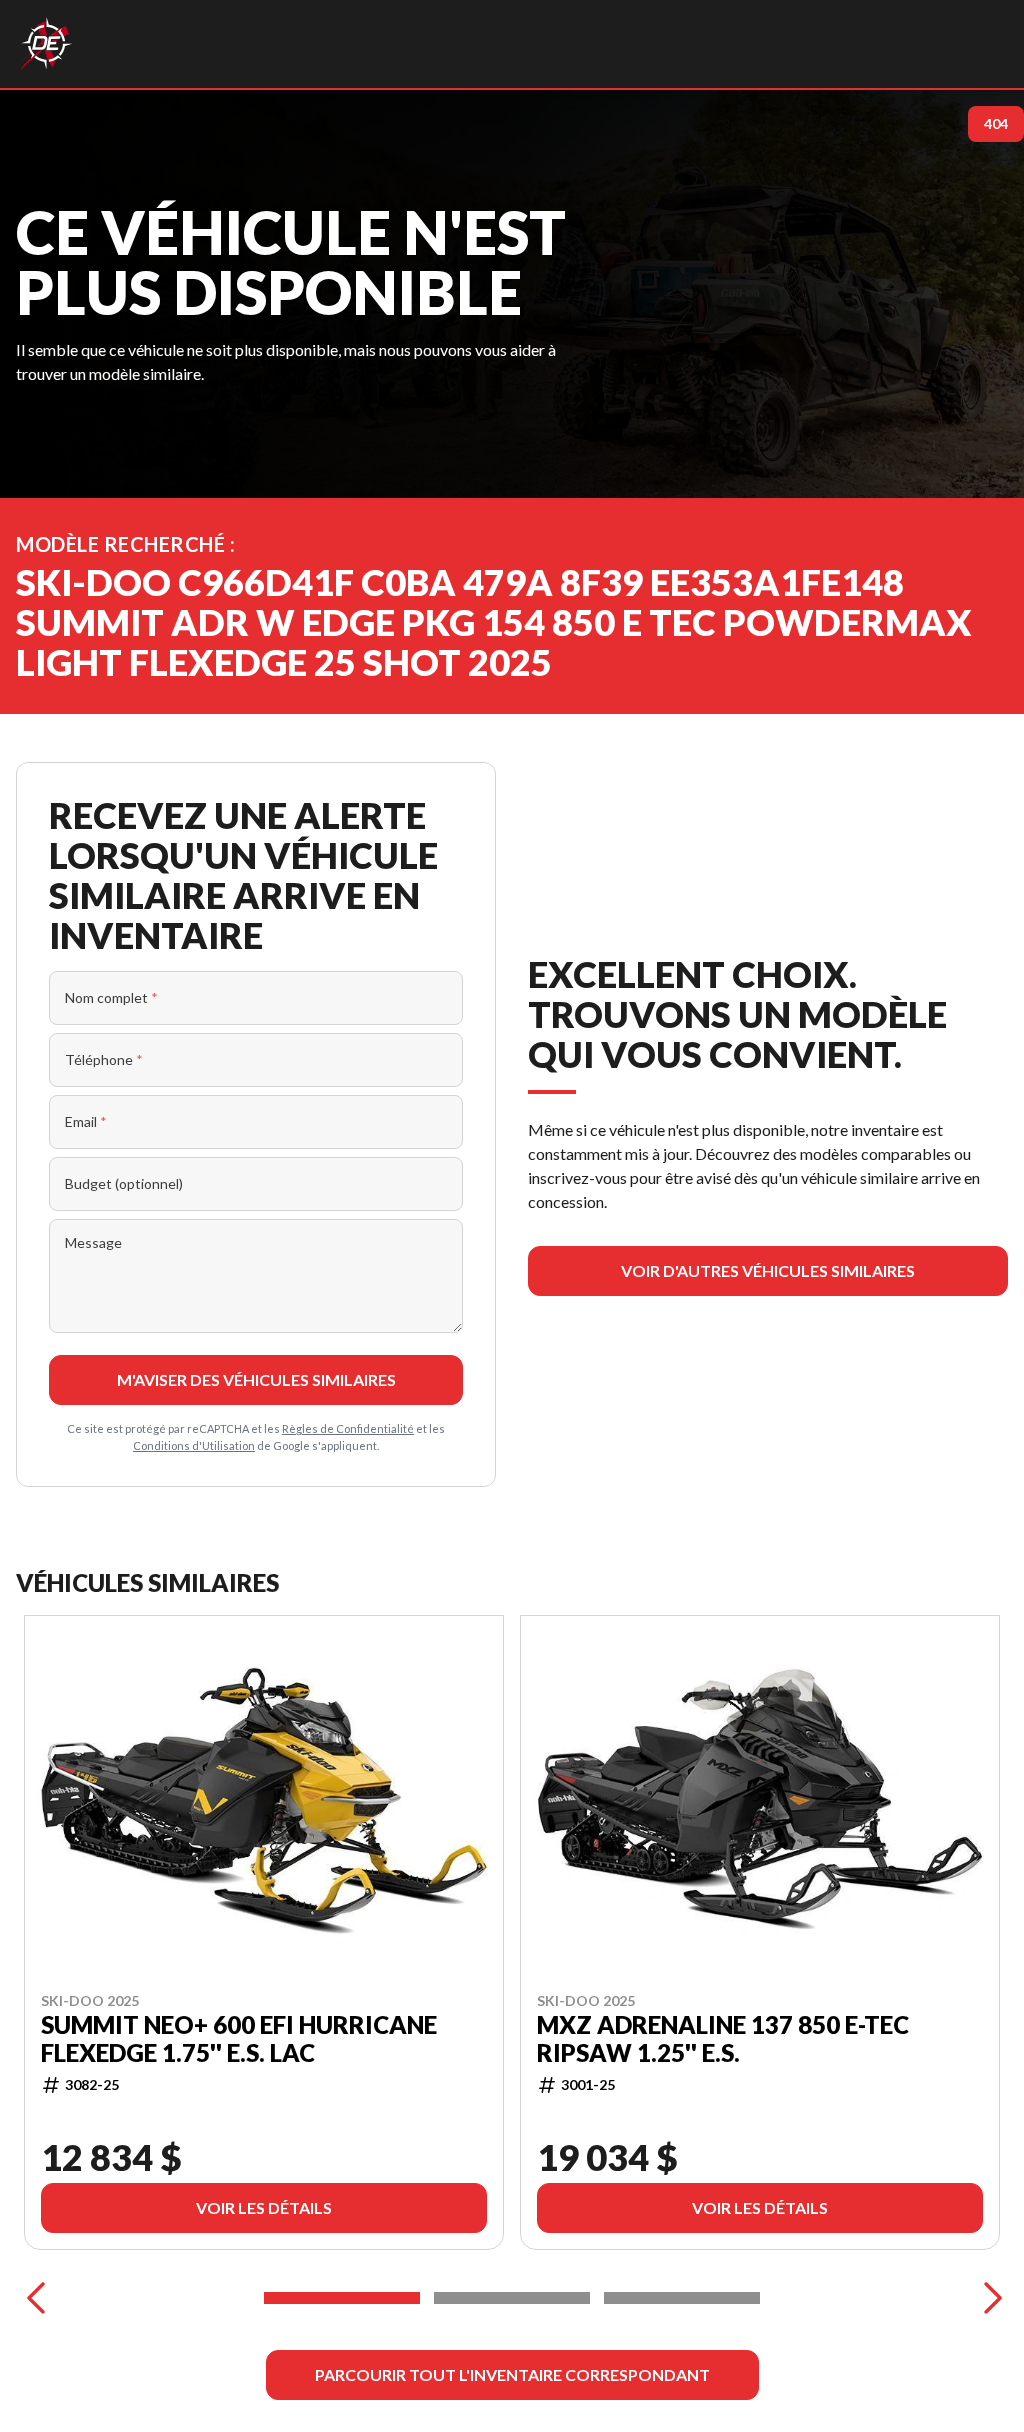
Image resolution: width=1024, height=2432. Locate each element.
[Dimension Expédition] (45, 44)
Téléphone (104, 1059)
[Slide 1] (342, 2298)
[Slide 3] (682, 2298)
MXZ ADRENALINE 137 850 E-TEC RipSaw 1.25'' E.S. (723, 2039)
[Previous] (36, 2298)
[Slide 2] (512, 2298)
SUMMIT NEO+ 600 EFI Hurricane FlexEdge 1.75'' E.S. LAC (239, 2039)
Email (86, 1121)
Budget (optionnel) (124, 1183)
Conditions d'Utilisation (194, 1445)
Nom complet (111, 997)
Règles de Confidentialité (348, 1428)
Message (93, 1242)
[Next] (988, 2298)
